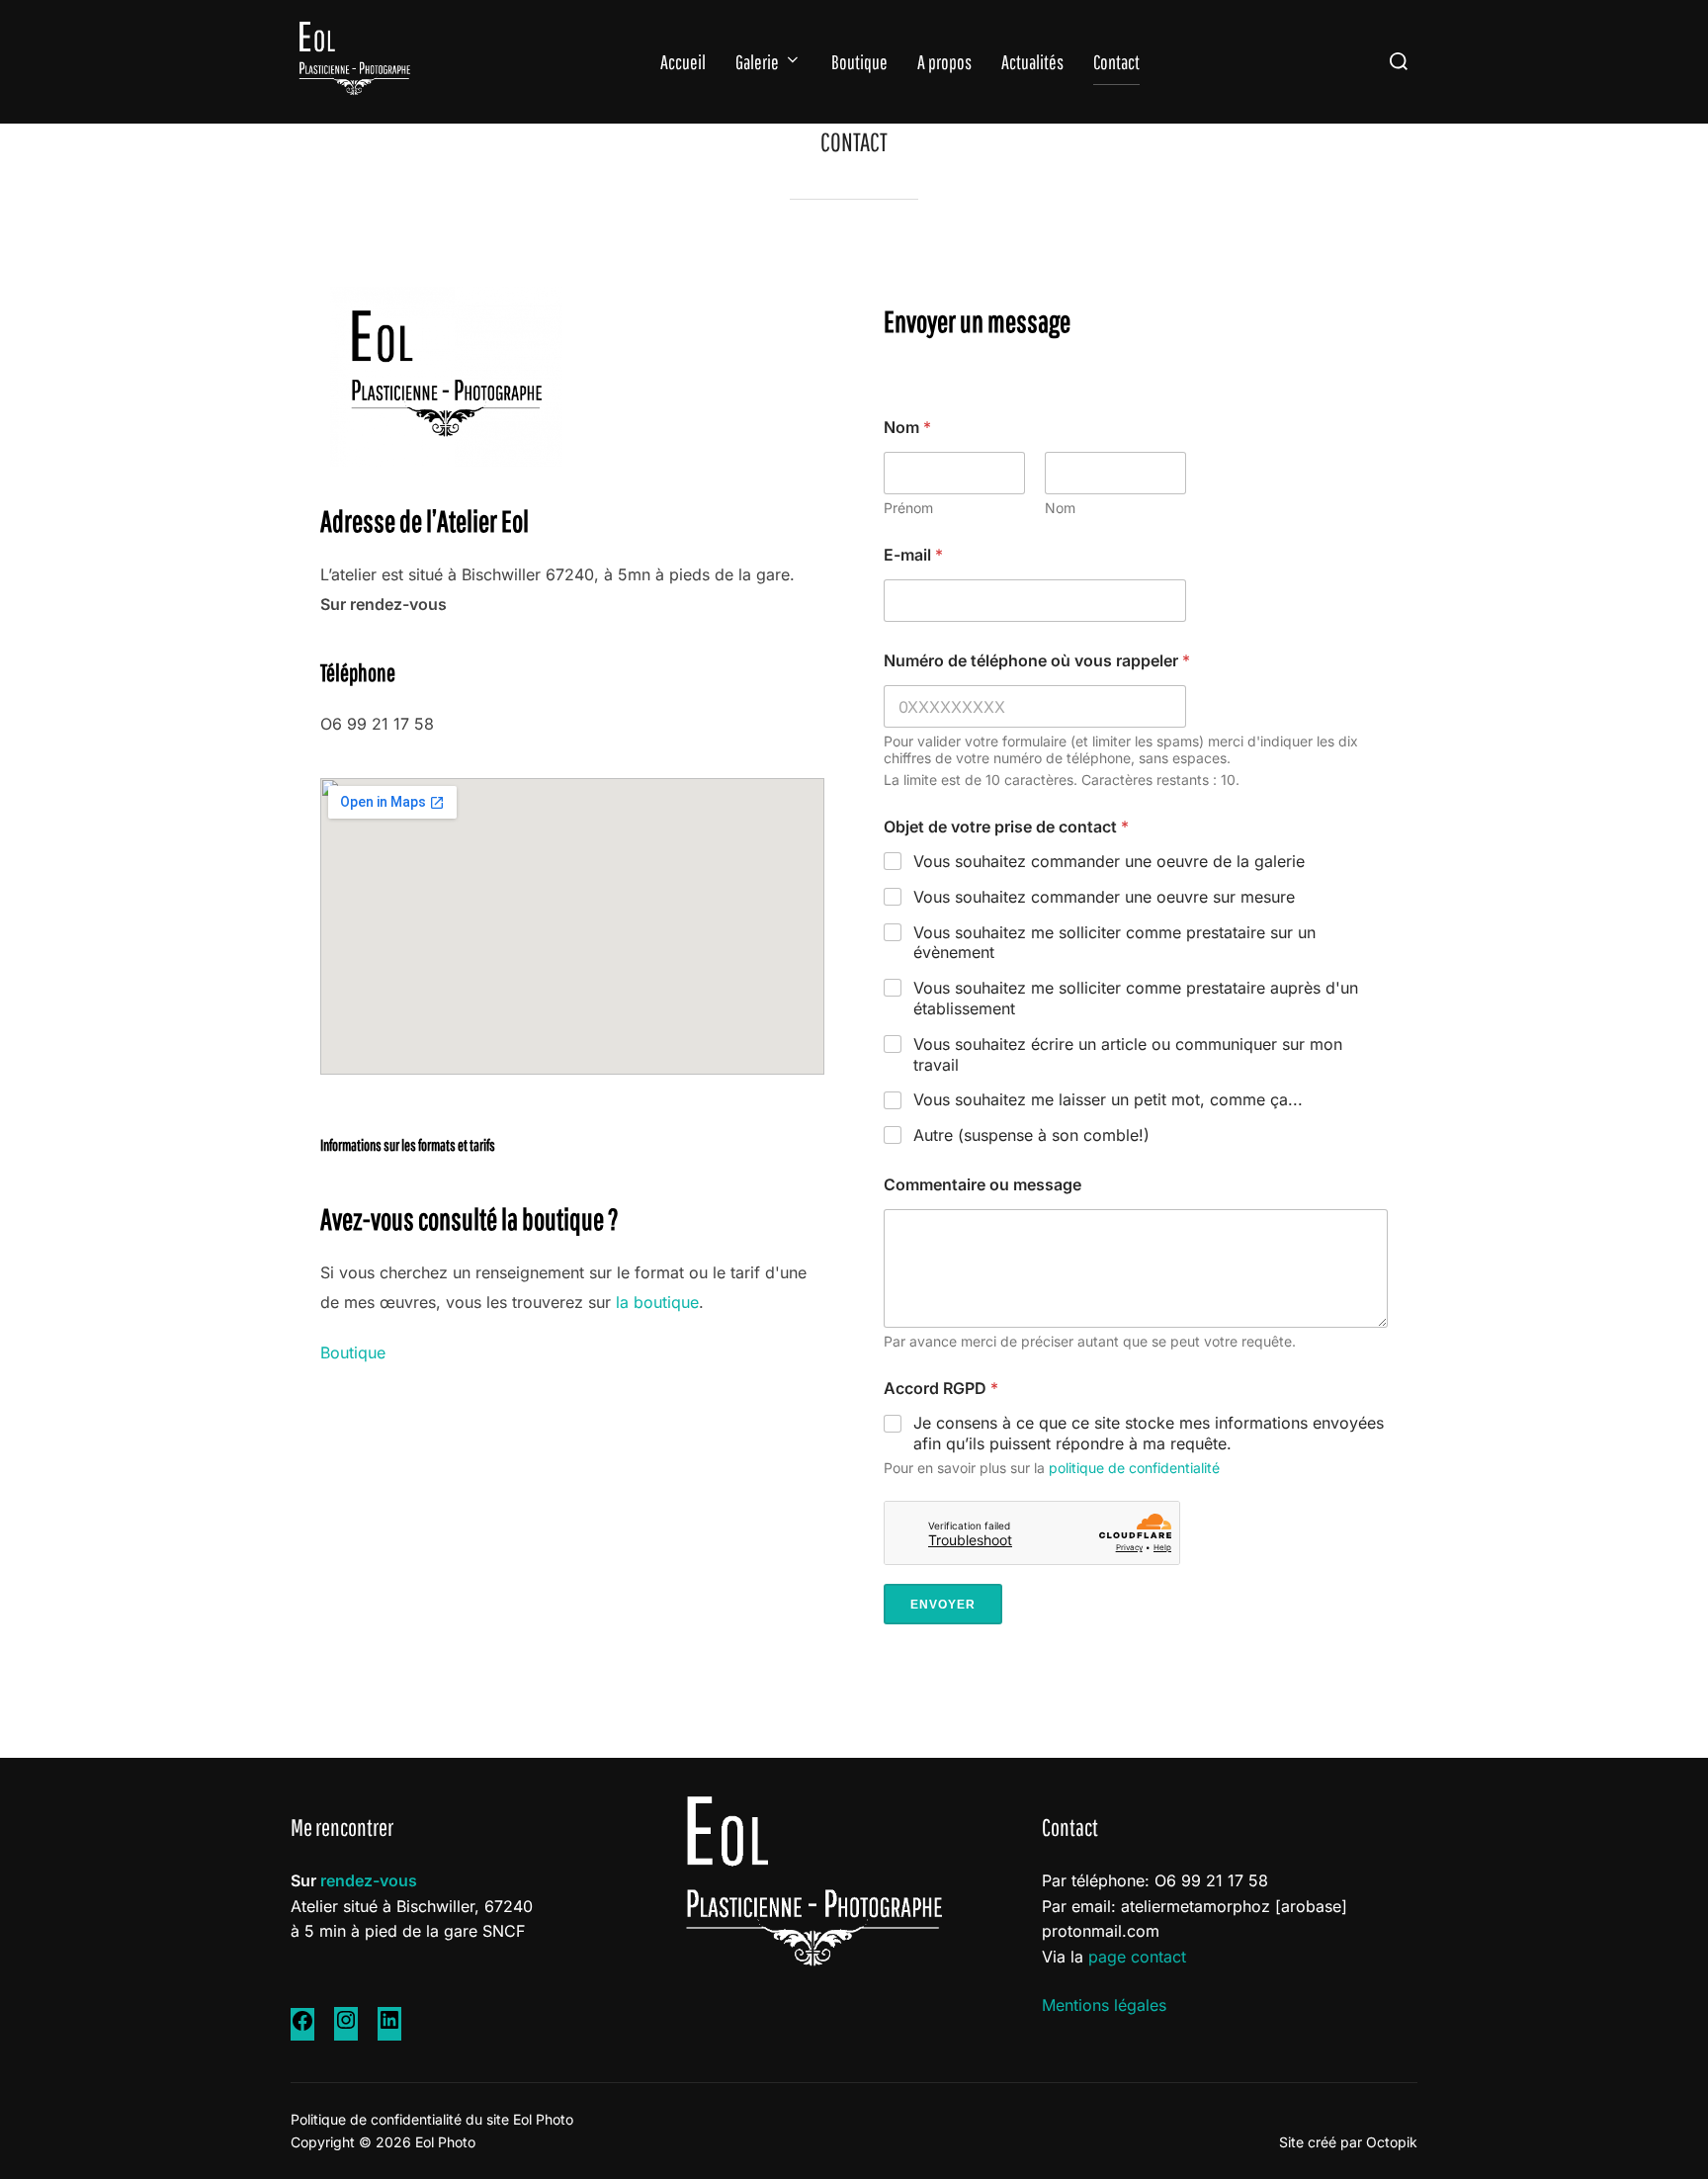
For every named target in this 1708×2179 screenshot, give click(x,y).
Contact (1116, 62)
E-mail (913, 555)
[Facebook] (302, 2027)
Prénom (908, 508)
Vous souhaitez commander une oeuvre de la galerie (1109, 861)
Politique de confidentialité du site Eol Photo (432, 2119)
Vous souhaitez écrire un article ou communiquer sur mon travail (1128, 1054)
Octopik (1392, 2142)
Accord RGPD (941, 1389)
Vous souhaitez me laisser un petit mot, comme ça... (1108, 1099)
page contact (1137, 1957)
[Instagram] (346, 2026)
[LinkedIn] (389, 2026)
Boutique (859, 62)
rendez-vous (369, 1880)
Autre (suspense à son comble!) (1031, 1135)
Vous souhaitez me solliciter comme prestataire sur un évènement (1114, 943)
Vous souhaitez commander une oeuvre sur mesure (1104, 897)
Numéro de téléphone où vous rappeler (1037, 661)
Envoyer (943, 1605)
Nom (1060, 508)
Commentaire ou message (982, 1185)
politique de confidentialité (1134, 1468)
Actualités (1032, 62)
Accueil (683, 62)
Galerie (757, 62)
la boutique (657, 1302)
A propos (944, 62)
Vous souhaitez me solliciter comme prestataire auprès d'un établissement (1136, 998)
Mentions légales (1104, 2005)
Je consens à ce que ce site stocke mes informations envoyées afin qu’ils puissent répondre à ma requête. (1149, 1433)
